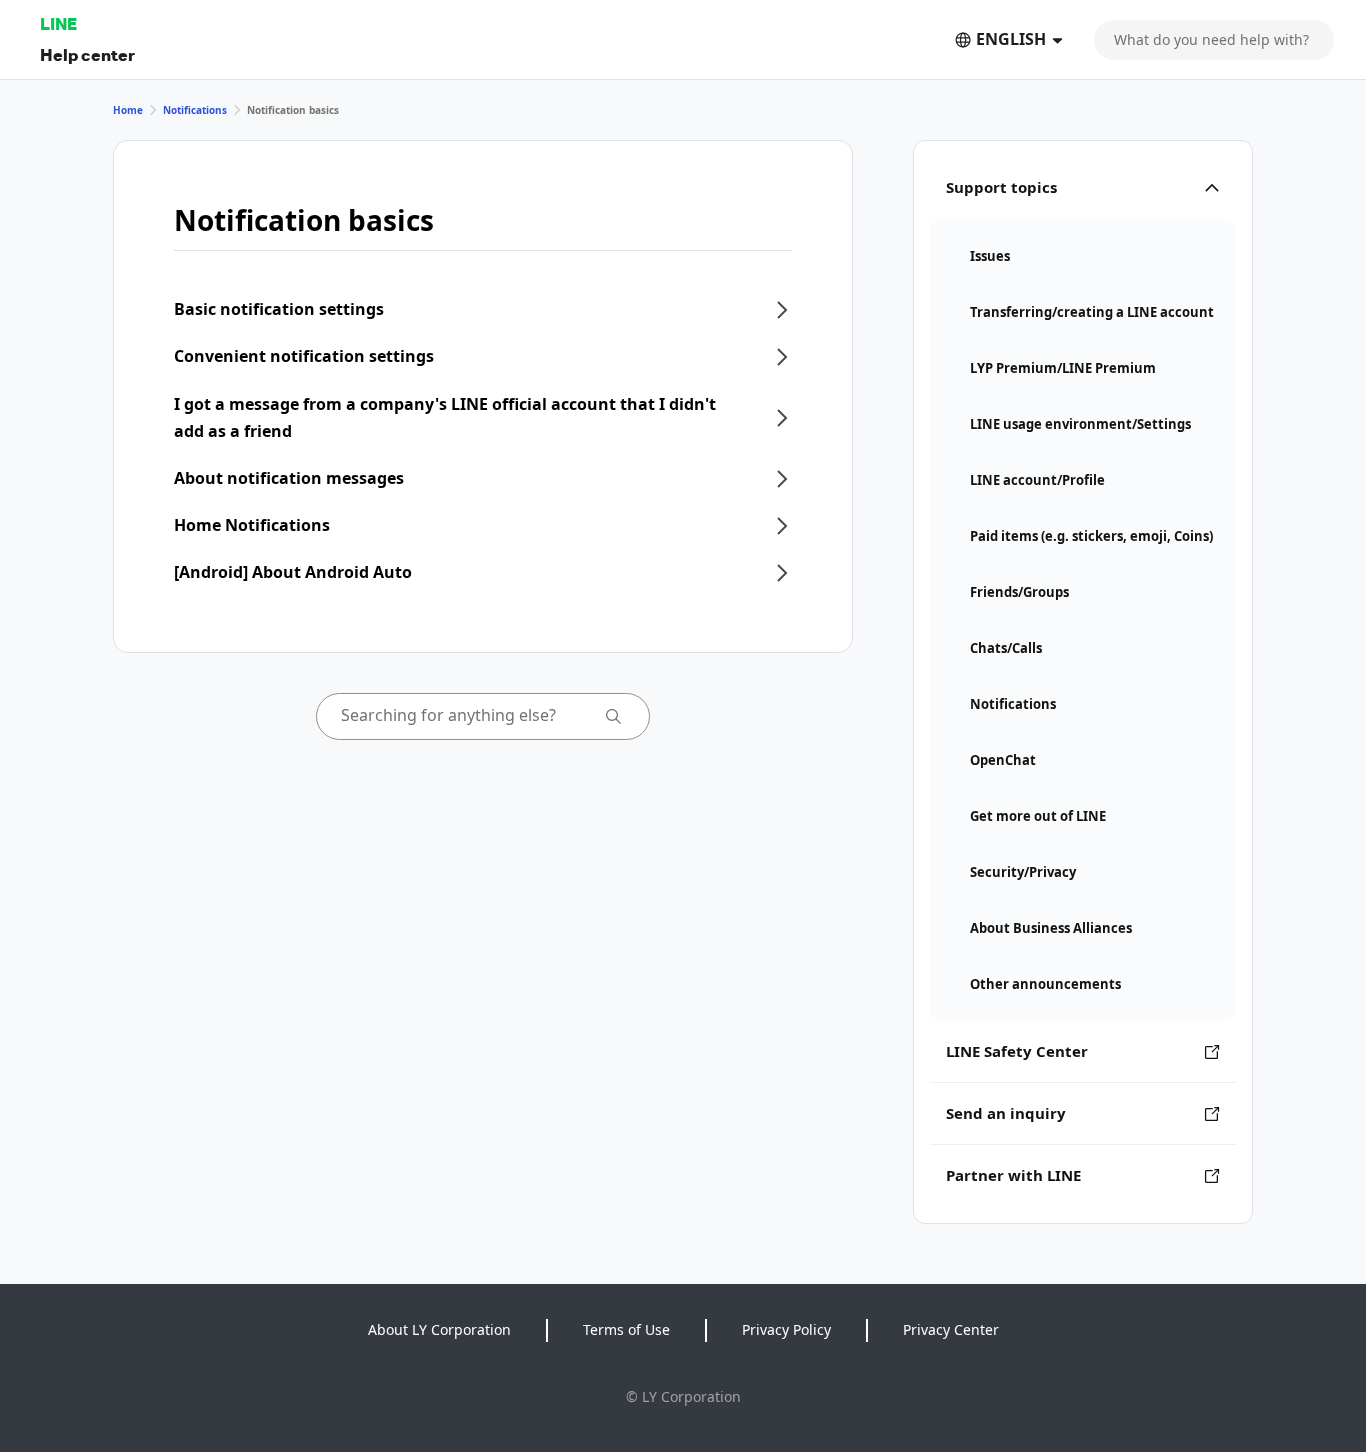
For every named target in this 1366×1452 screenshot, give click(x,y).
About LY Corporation (439, 1329)
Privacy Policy (786, 1329)
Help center (87, 54)
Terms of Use (626, 1329)
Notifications (195, 110)
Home (128, 110)
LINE (58, 23)
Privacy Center (951, 1329)
